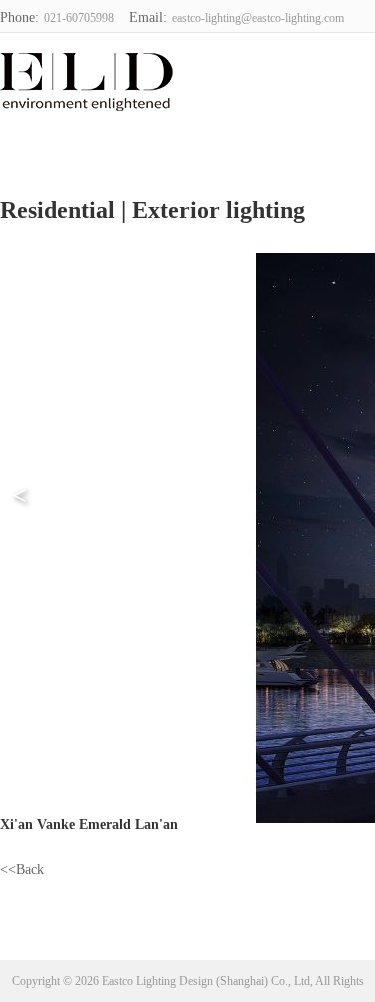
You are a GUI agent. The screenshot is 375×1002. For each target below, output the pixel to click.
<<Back (22, 869)
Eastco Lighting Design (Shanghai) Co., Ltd (66, 78)
